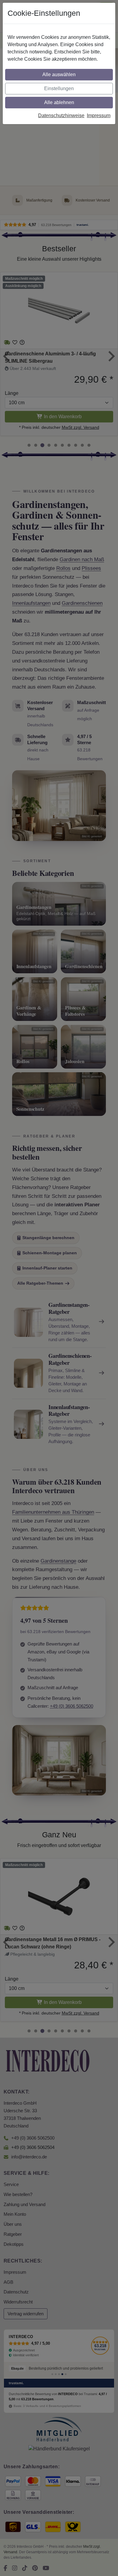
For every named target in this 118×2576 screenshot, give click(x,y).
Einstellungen (59, 88)
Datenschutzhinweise (61, 115)
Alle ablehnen (59, 102)
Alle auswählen (59, 75)
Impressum (99, 115)
